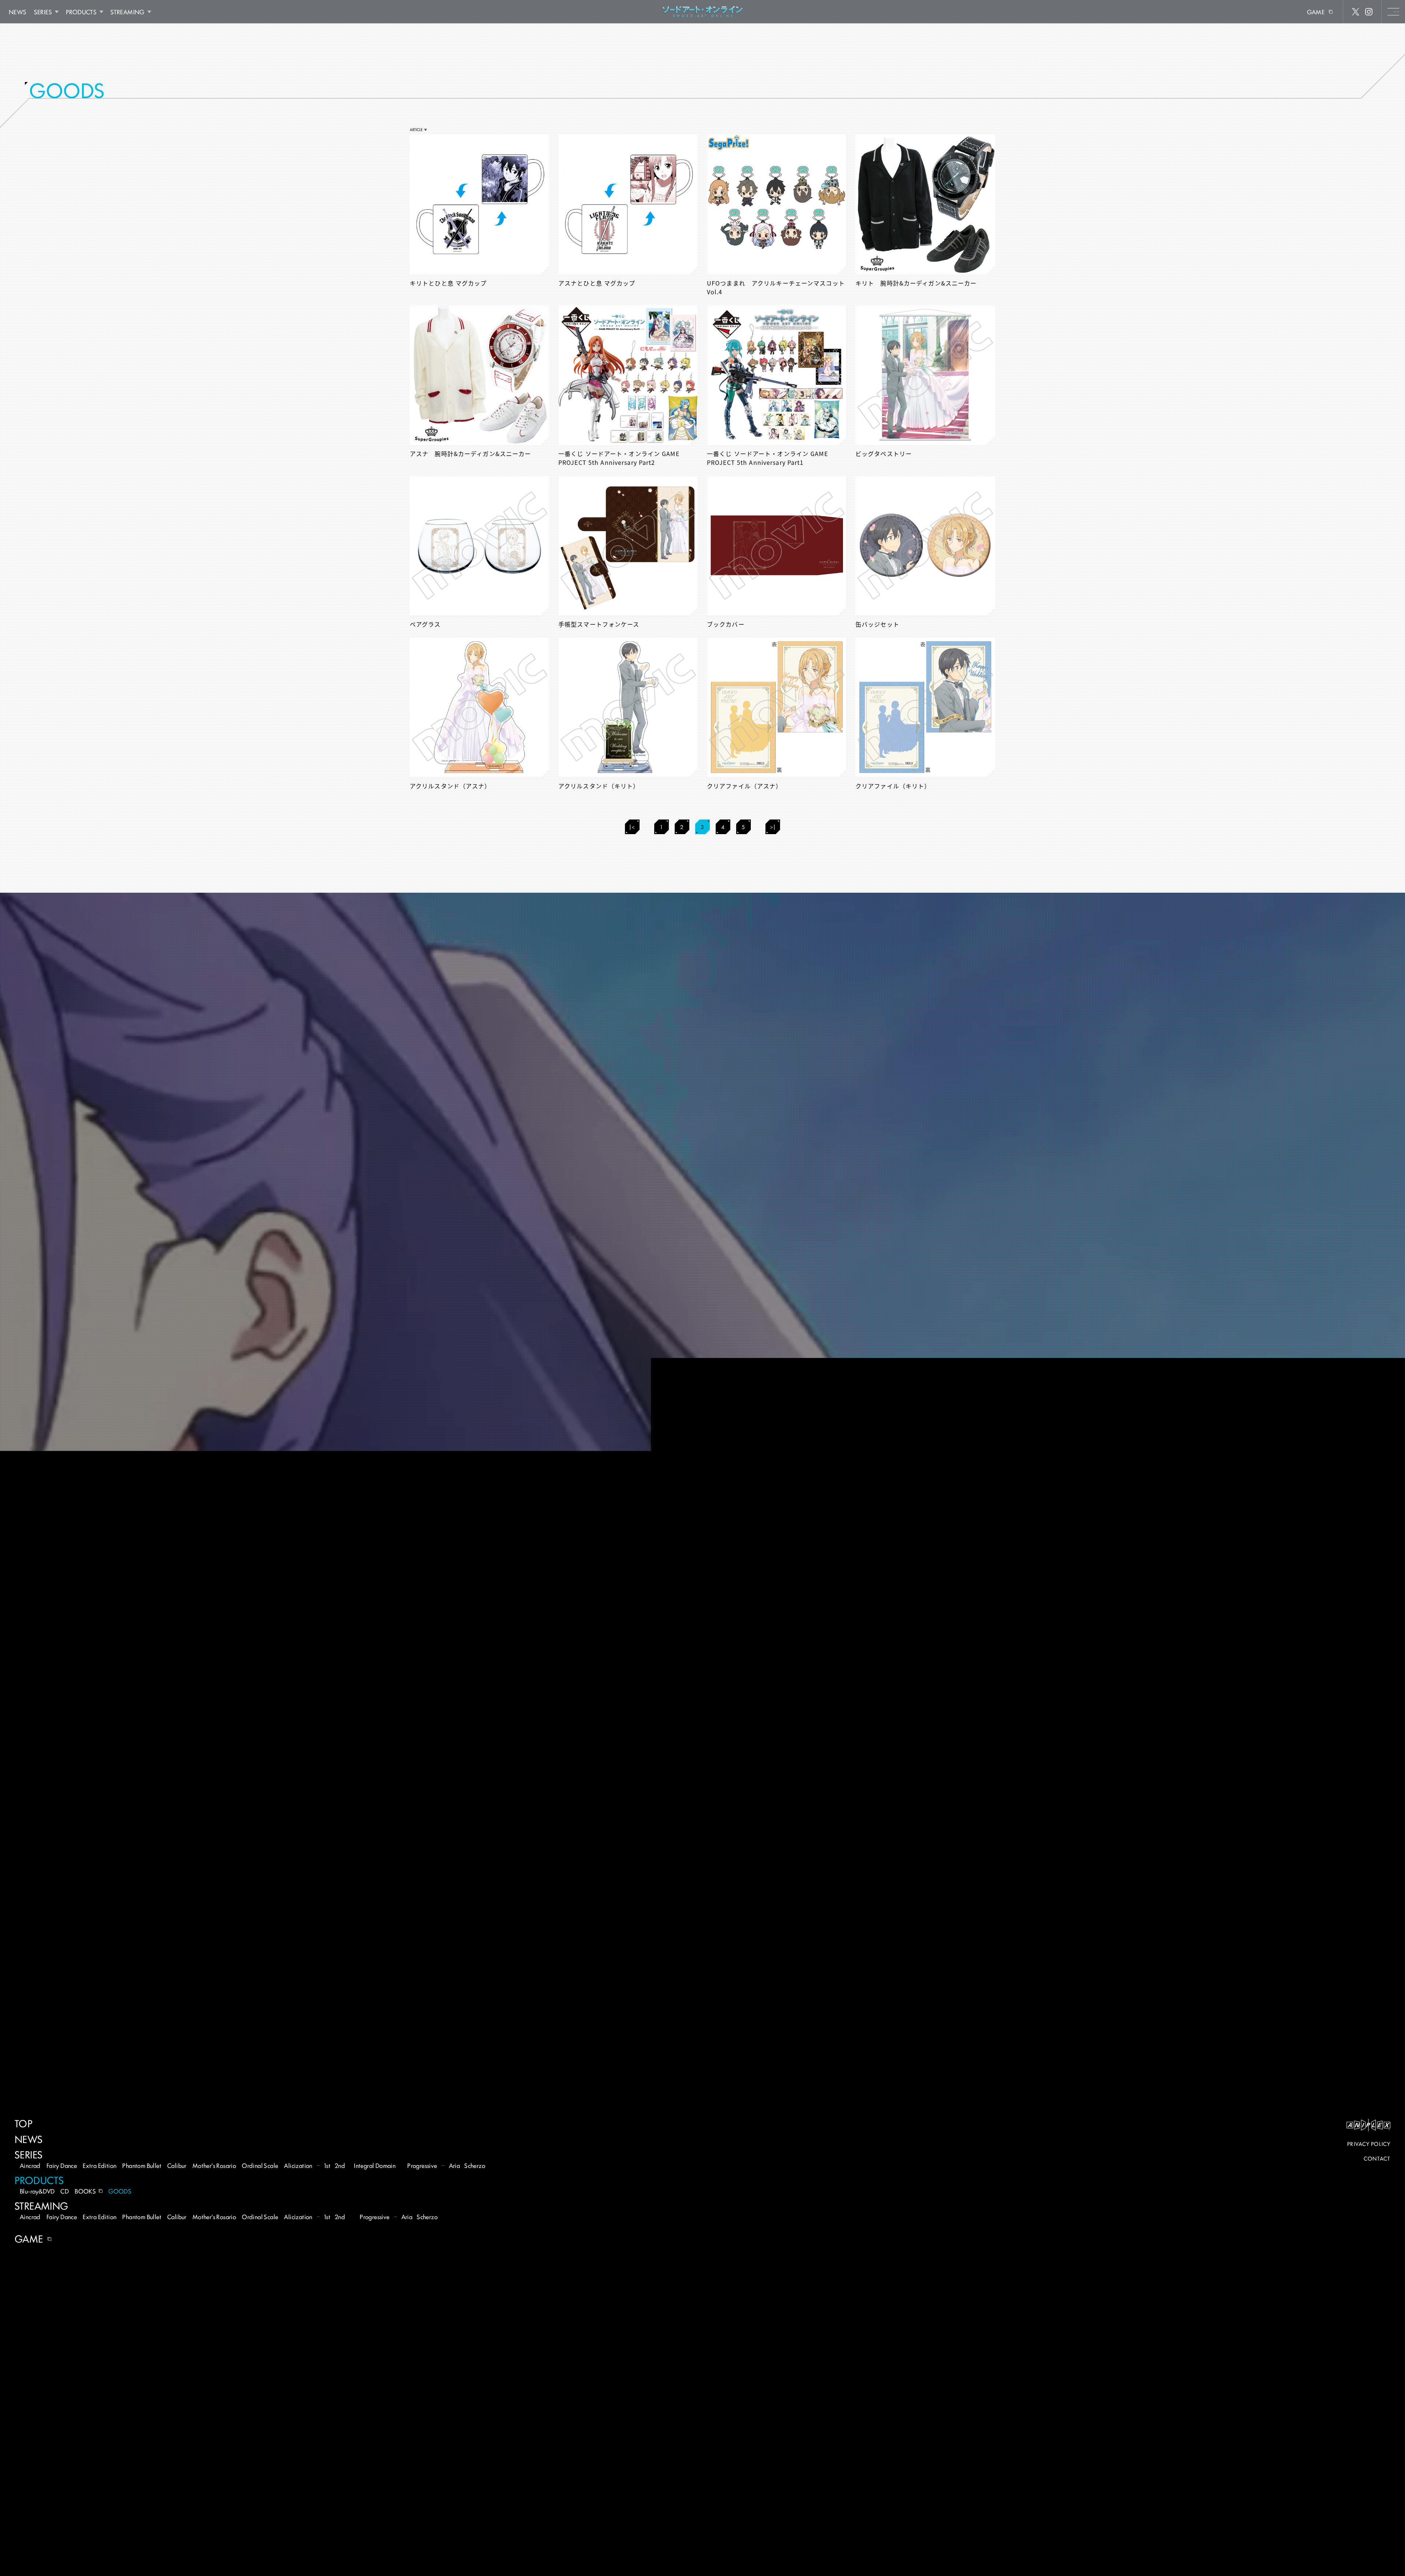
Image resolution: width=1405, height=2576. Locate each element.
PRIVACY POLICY (1369, 2144)
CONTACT (1377, 2158)
